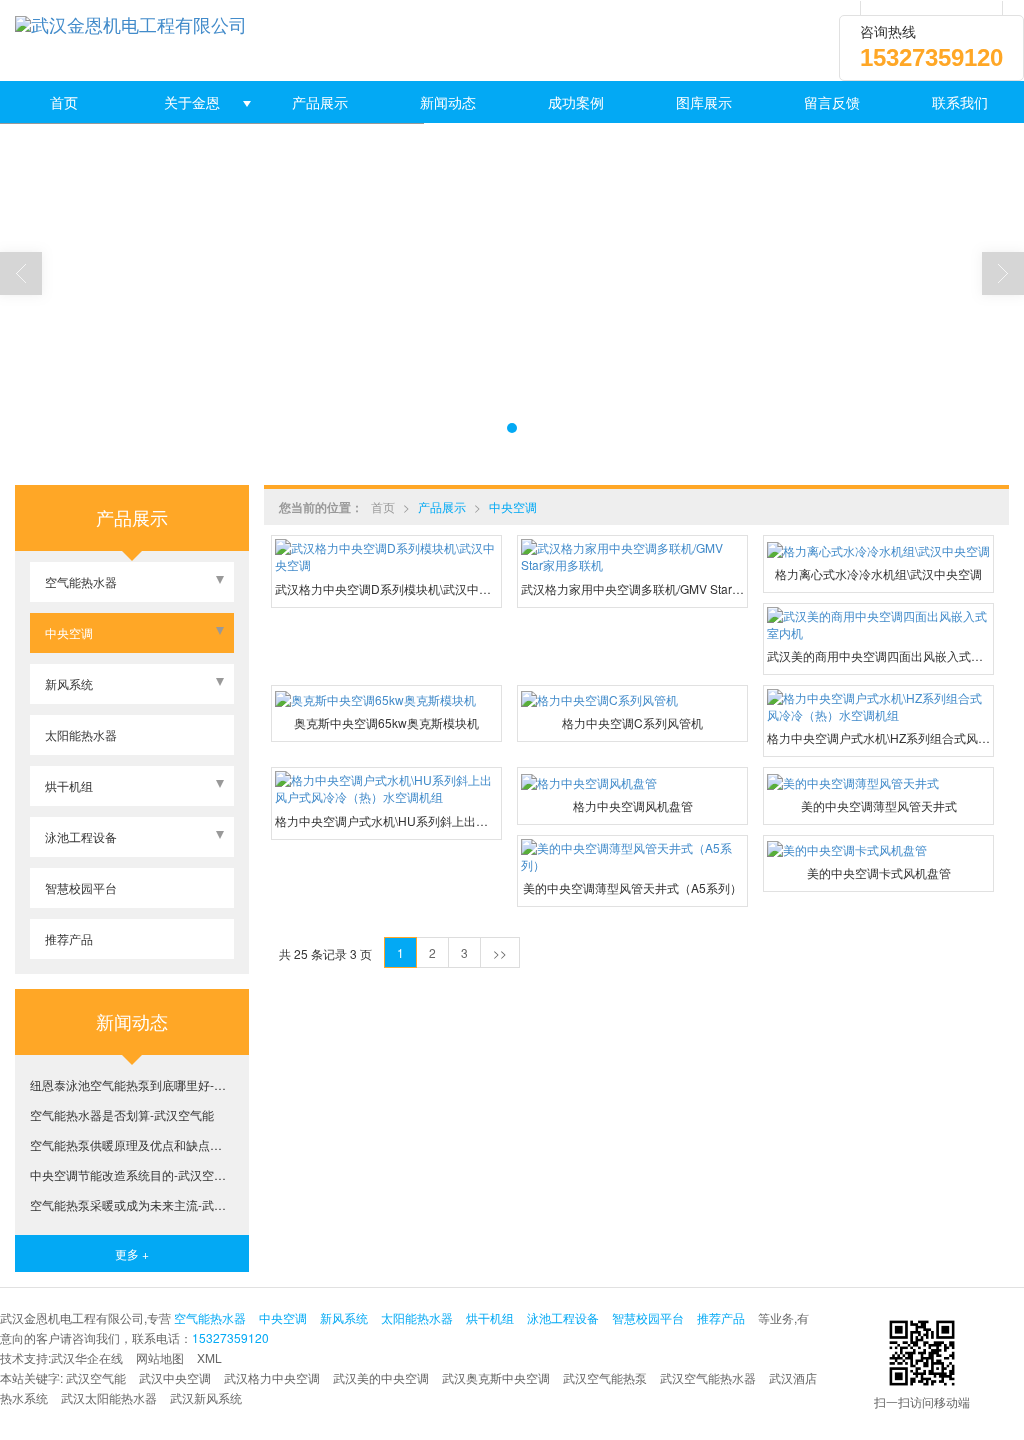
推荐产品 (69, 938)
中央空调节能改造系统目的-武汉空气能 (132, 1174)
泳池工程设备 (81, 836)
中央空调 (513, 506)
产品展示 (320, 102)
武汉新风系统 (206, 1397)
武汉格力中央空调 (272, 1377)
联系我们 (960, 102)
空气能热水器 (81, 581)
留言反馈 (832, 102)
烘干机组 (69, 785)
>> (500, 952)
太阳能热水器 (81, 734)
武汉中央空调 (175, 1377)
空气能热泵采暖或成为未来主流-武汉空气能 (132, 1204)
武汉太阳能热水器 (109, 1397)
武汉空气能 (96, 1377)
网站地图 (160, 1357)
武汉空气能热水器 (708, 1377)
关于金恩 (192, 102)
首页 (64, 102)
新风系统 (69, 683)
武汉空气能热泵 (605, 1377)
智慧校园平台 (81, 887)
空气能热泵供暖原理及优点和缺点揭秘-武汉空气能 (132, 1144)
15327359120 (230, 1337)
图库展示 (704, 102)
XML (209, 1357)
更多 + (132, 1253)
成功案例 (576, 102)
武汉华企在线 (87, 1357)
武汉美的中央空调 (381, 1377)
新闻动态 (448, 102)
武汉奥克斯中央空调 (496, 1377)
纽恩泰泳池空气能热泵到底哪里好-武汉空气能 (132, 1084)
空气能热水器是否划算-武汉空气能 (122, 1114)
